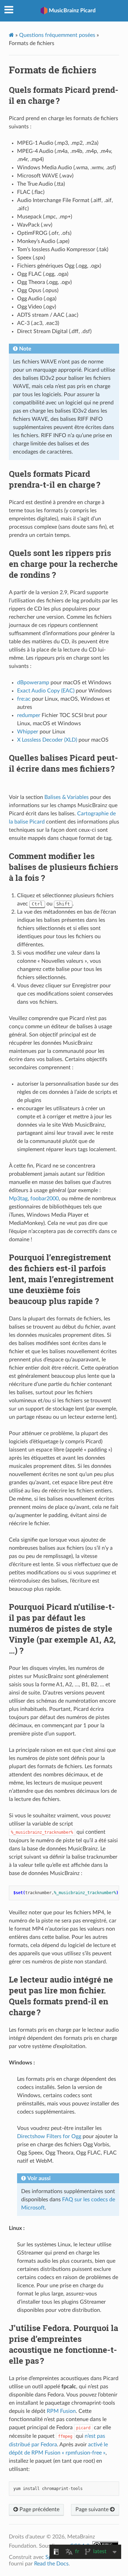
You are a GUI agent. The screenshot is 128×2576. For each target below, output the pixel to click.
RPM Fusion (61, 2411)
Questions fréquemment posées (57, 35)
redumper (29, 715)
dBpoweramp (33, 683)
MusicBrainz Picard (72, 11)
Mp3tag (18, 1199)
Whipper (28, 732)
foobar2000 (45, 1199)
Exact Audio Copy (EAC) (46, 691)
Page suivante (93, 2509)
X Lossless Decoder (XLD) (47, 740)
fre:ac (24, 699)
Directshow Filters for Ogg (49, 2136)
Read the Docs (51, 2564)
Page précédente (39, 2509)
